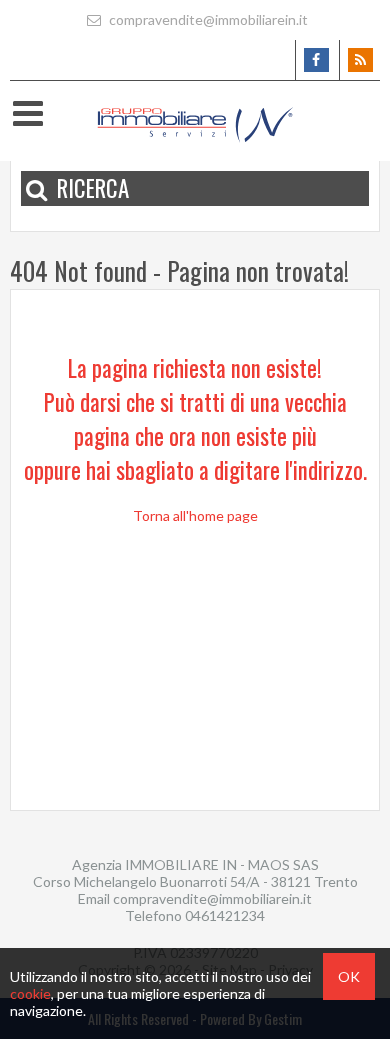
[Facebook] (315, 60)
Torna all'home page (195, 515)
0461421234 (225, 915)
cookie (30, 993)
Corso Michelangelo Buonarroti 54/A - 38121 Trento (195, 881)
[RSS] (359, 60)
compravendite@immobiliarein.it (207, 19)
